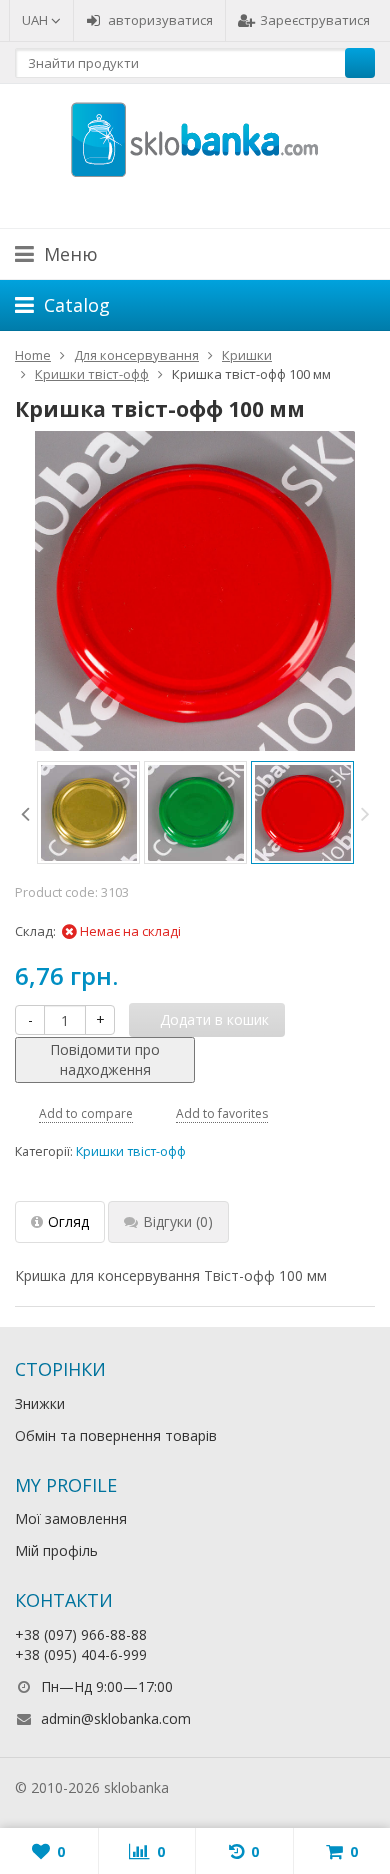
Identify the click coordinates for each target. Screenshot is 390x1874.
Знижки (40, 1403)
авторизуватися (160, 20)
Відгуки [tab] (178, 1221)
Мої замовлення (71, 1518)
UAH (36, 20)
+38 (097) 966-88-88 (81, 1634)
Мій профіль (56, 1550)
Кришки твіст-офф (131, 1151)
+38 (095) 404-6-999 (81, 1654)
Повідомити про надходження (105, 1059)
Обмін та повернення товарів (116, 1435)
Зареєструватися (315, 20)
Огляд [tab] (68, 1221)
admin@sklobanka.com (116, 1718)
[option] (88, 812)
